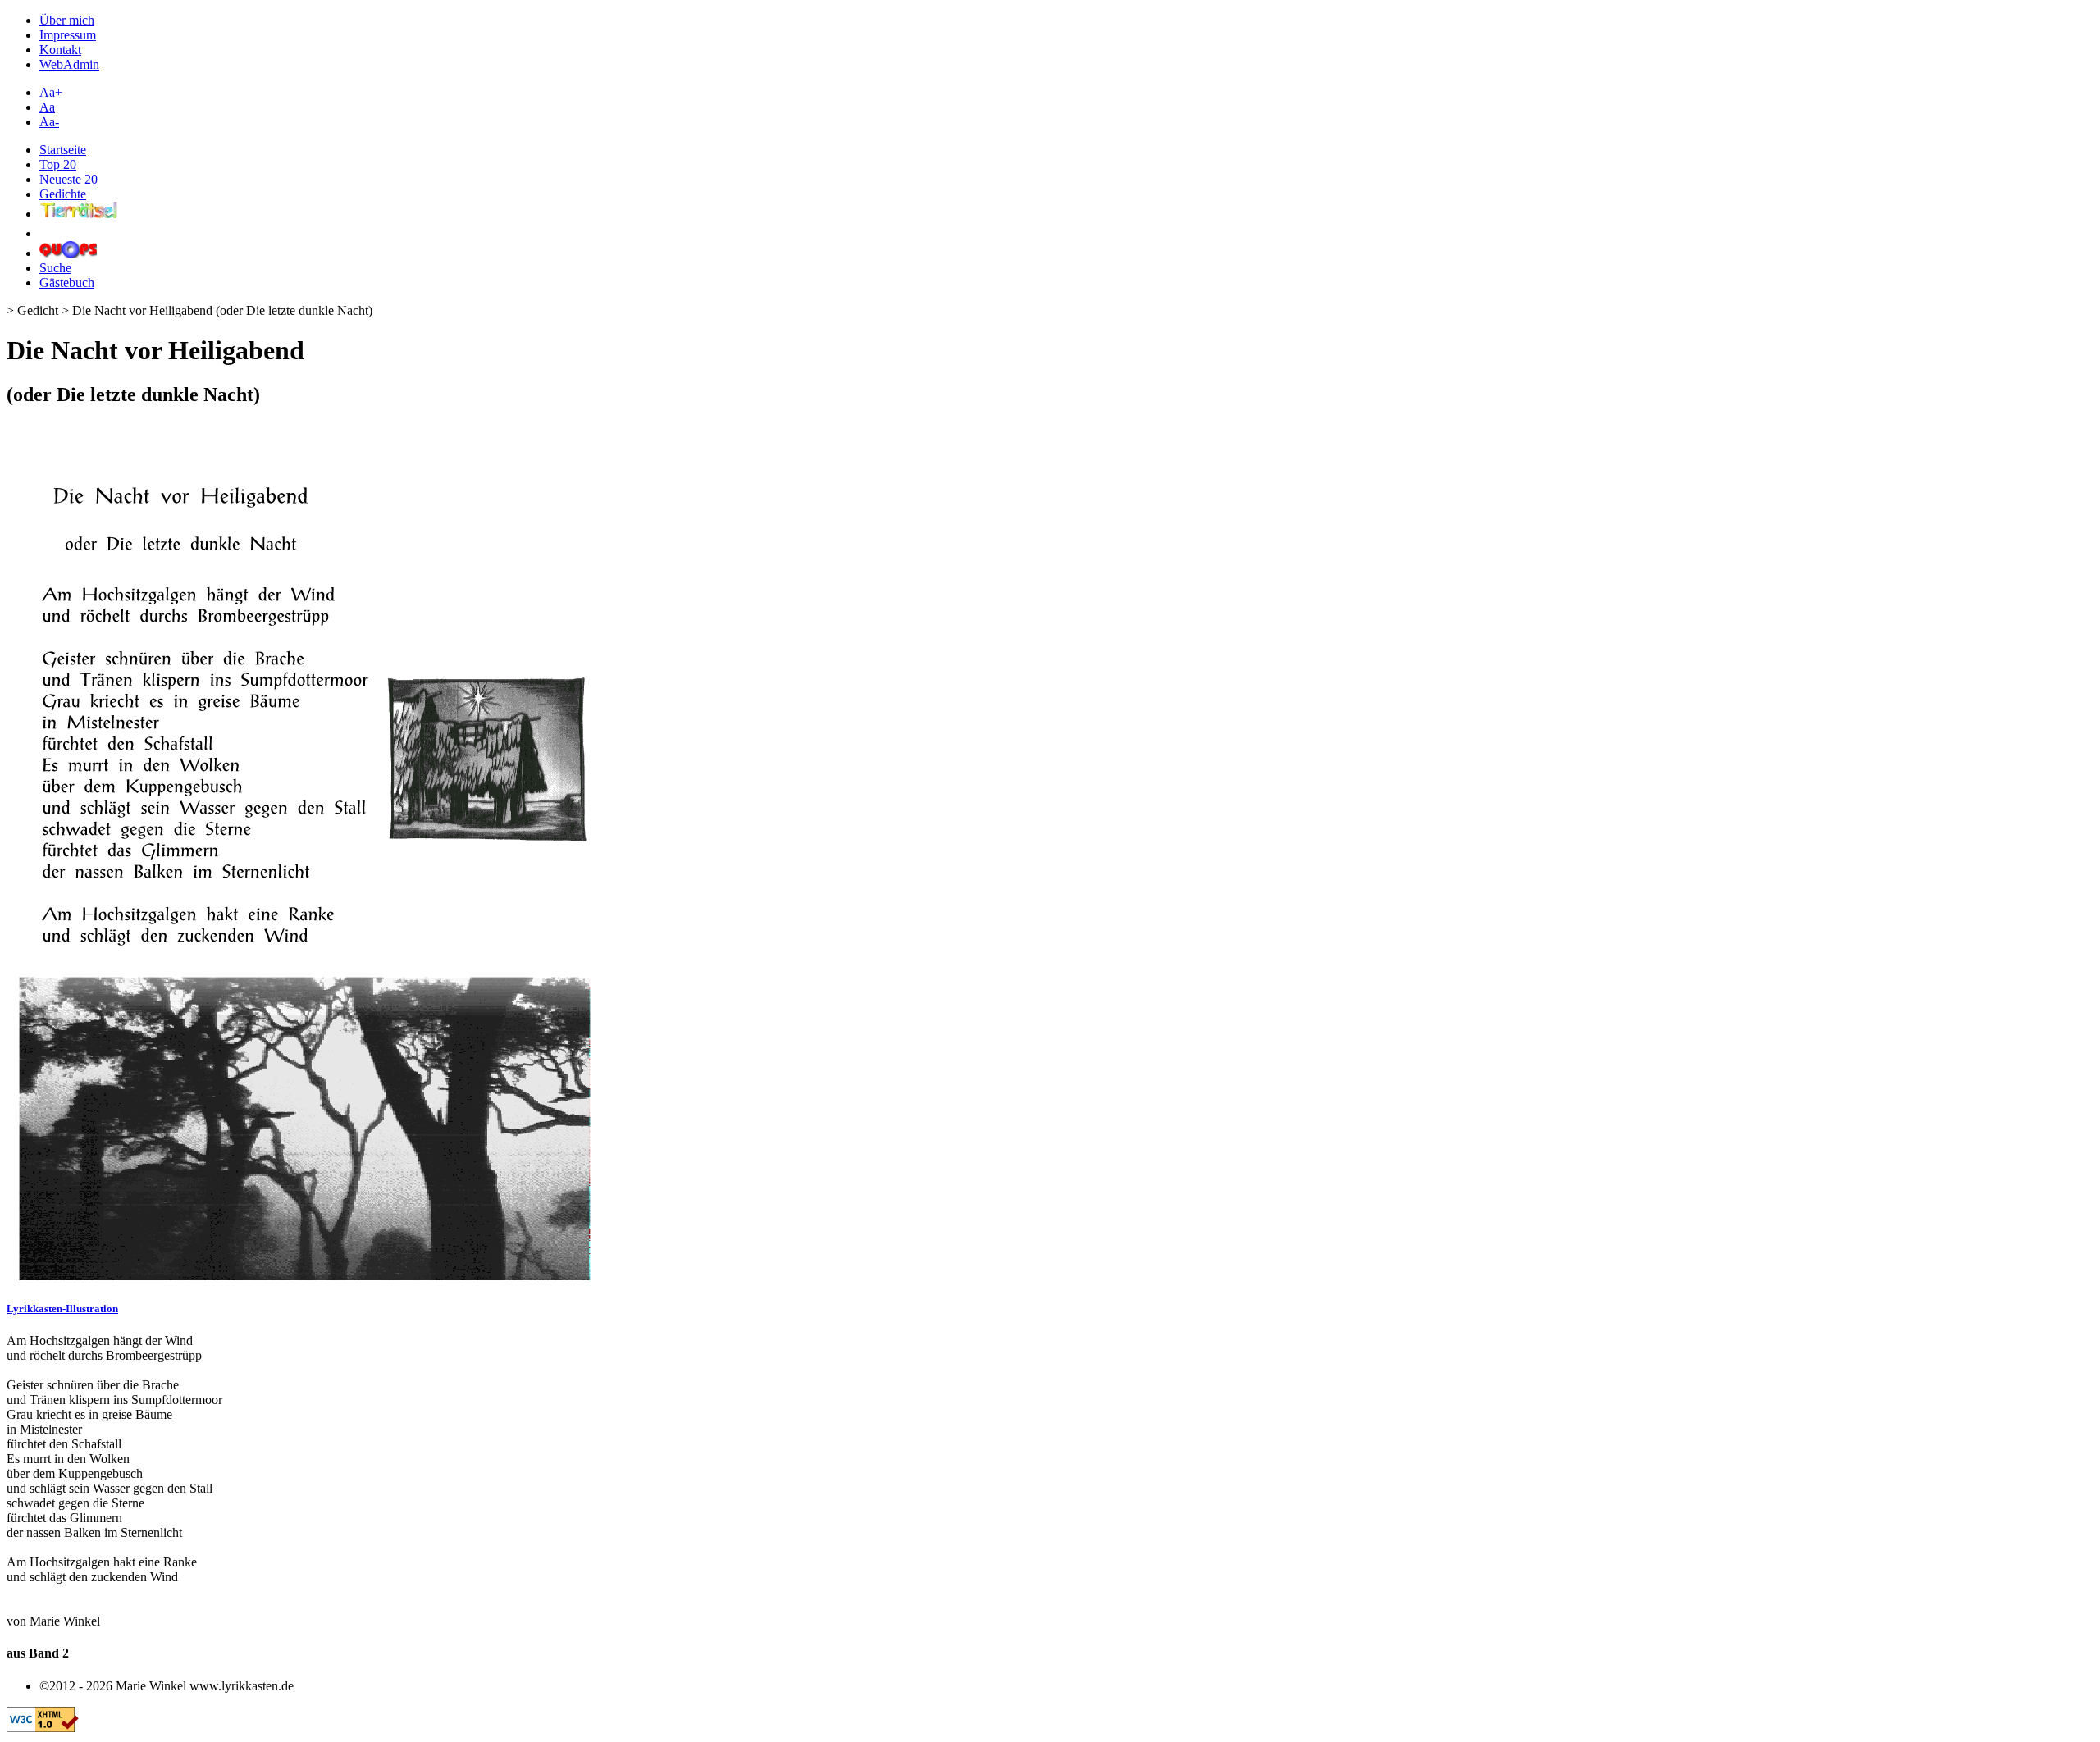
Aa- (49, 122)
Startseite (63, 150)
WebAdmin (69, 64)
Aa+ (51, 92)
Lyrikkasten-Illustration (62, 1309)
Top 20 (58, 164)
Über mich (67, 20)
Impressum (68, 35)
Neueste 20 (68, 179)
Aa (47, 107)
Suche (55, 268)
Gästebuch (67, 283)
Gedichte (63, 194)
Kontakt (60, 50)
